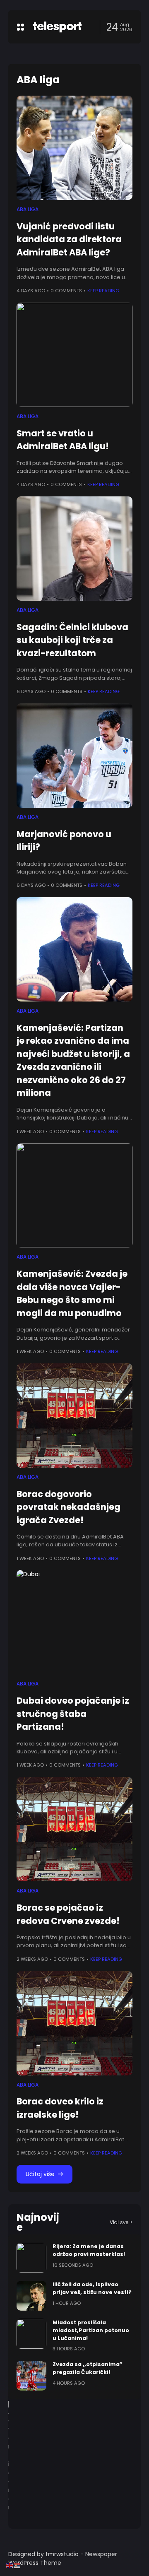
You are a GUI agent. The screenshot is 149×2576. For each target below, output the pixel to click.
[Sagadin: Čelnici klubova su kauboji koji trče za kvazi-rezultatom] (74, 549)
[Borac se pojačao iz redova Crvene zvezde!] (74, 1829)
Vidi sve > (121, 2222)
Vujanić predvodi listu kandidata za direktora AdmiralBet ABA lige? (69, 239)
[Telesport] (57, 27)
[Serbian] (17, 2565)
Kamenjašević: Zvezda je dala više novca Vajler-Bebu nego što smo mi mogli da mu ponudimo (72, 1293)
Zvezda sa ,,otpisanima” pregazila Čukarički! (88, 2368)
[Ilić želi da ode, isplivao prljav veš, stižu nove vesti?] (31, 2296)
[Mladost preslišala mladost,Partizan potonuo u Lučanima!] (31, 2334)
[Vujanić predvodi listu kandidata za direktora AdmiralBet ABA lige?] (74, 148)
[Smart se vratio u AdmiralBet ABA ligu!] (74, 355)
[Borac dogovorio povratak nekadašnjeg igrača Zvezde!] (74, 1416)
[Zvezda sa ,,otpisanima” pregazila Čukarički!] (31, 2376)
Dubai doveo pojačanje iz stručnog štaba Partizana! (73, 1714)
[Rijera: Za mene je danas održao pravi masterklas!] (31, 2258)
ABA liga (28, 209)
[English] (10, 2565)
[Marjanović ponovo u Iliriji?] (74, 756)
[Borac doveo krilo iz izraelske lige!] (74, 2023)
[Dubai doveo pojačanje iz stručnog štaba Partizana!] (74, 1622)
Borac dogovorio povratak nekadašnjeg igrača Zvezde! (68, 1507)
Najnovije (38, 2222)
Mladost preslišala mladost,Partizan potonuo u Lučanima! (91, 2330)
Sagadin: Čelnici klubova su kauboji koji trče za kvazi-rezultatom (72, 640)
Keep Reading (103, 291)
